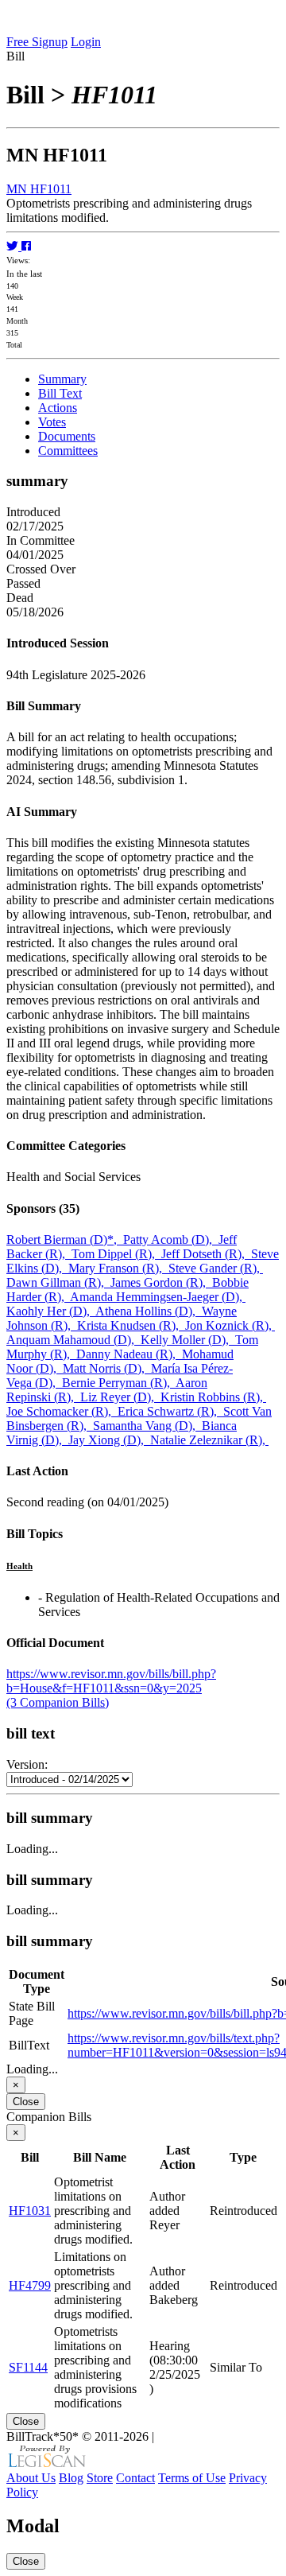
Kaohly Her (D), (51, 1311)
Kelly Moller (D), (188, 1340)
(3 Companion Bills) (58, 1702)
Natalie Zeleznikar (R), (209, 1440)
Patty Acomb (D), (171, 1239)
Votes (52, 422)
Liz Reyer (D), (120, 1397)
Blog (71, 2478)
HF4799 (30, 2285)
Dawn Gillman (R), (58, 1282)
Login (86, 42)
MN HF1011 (39, 189)
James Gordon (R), (161, 1282)
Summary (62, 379)
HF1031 (30, 2211)
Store (100, 2478)
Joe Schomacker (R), (62, 1411)
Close (26, 2102)
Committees (68, 451)
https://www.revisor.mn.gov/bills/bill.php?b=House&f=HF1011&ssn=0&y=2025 (111, 1681)
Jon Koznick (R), (230, 1325)
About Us (31, 2478)
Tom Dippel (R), (116, 1254)
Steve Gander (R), (216, 1268)
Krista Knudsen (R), (131, 1325)
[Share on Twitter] (14, 246)
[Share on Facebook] (26, 246)
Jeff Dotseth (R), (206, 1254)
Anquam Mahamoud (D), (73, 1340)
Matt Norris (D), (107, 1368)
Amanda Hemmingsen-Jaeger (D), (158, 1297)
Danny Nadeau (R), (129, 1354)
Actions (58, 408)
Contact (135, 2478)
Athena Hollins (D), (149, 1311)
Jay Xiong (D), (109, 1440)
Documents (67, 436)
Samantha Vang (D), (147, 1426)
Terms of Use (192, 2478)
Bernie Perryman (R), (119, 1383)
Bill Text (60, 393)
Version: (27, 1764)
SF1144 (28, 2367)
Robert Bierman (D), (65, 1239)
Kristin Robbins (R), (213, 1397)
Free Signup (37, 42)
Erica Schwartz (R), (170, 1411)
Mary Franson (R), (118, 1268)
